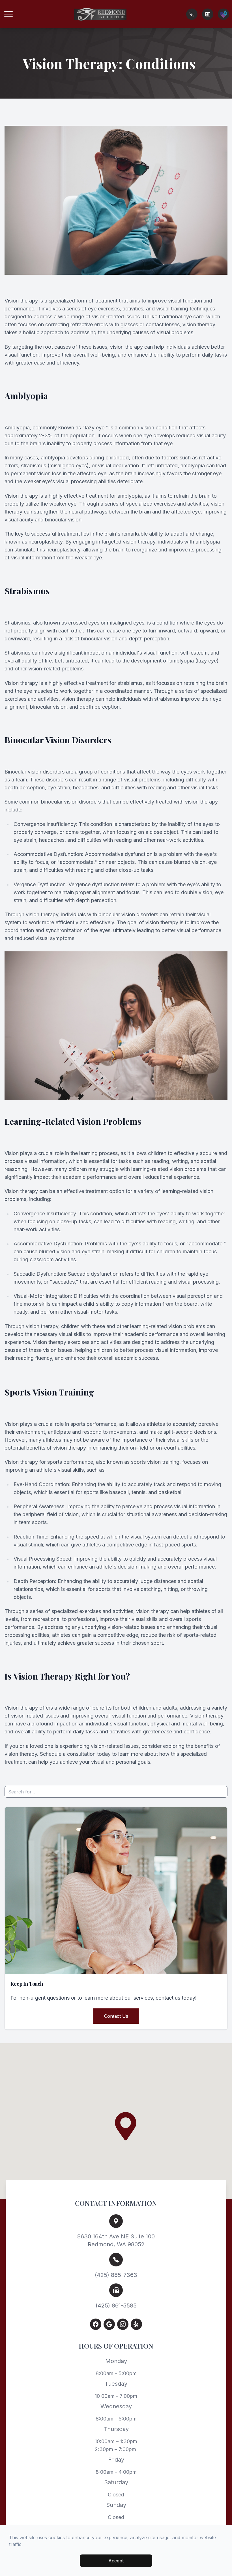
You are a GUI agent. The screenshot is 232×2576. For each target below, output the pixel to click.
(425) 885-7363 (116, 2275)
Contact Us (116, 2016)
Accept (116, 2561)
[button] (8, 14)
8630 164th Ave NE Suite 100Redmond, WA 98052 (116, 2240)
